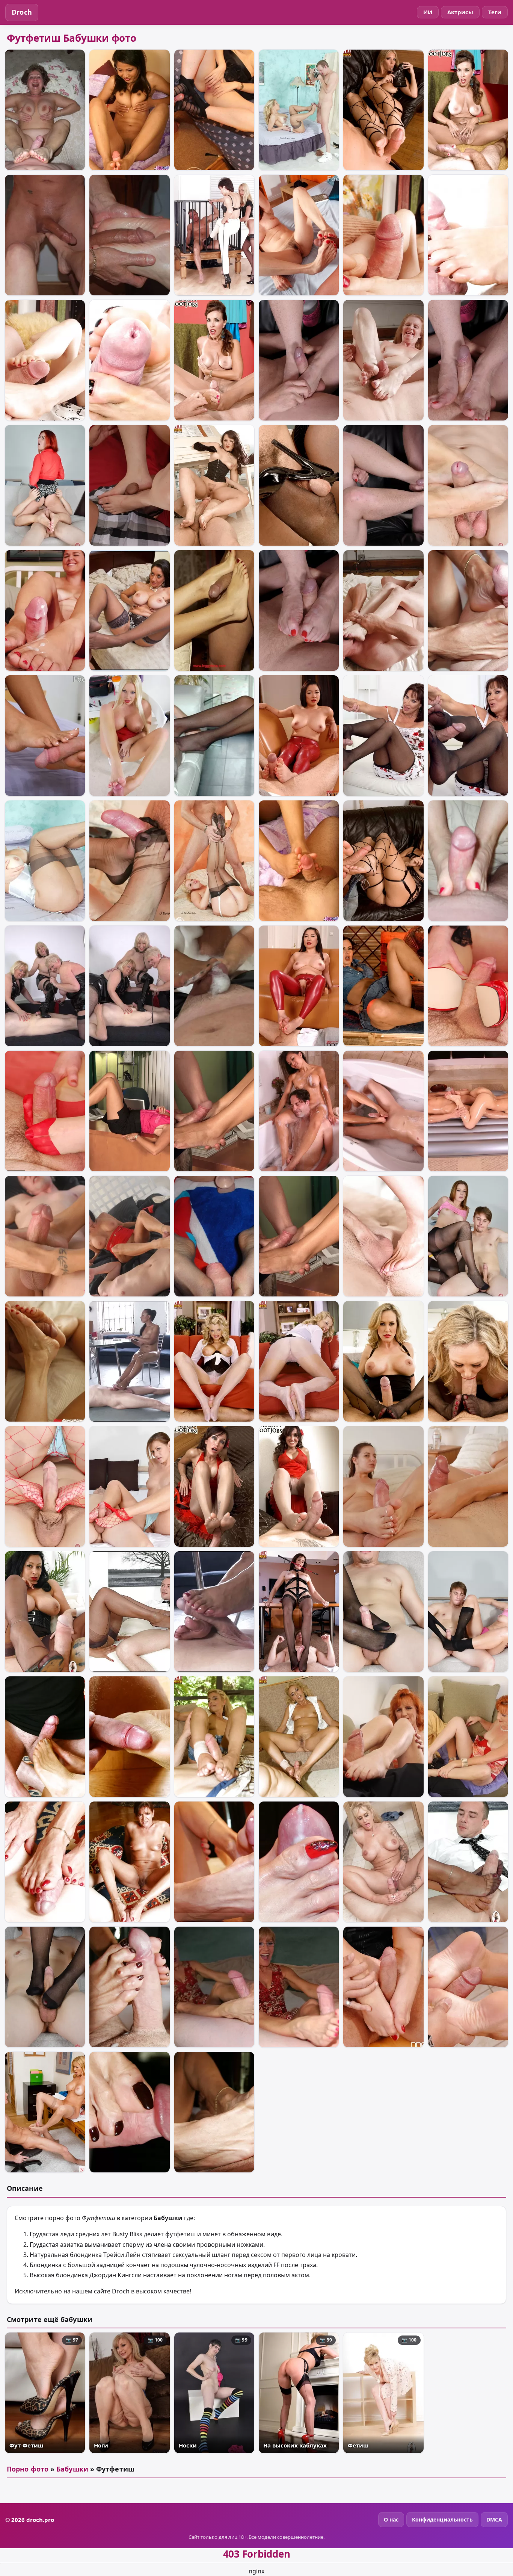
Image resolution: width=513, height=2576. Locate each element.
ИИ (428, 12)
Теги (495, 12)
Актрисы (460, 12)
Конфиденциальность (442, 2519)
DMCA (494, 2519)
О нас (391, 2519)
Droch (22, 12)
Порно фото (28, 2469)
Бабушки (72, 2469)
